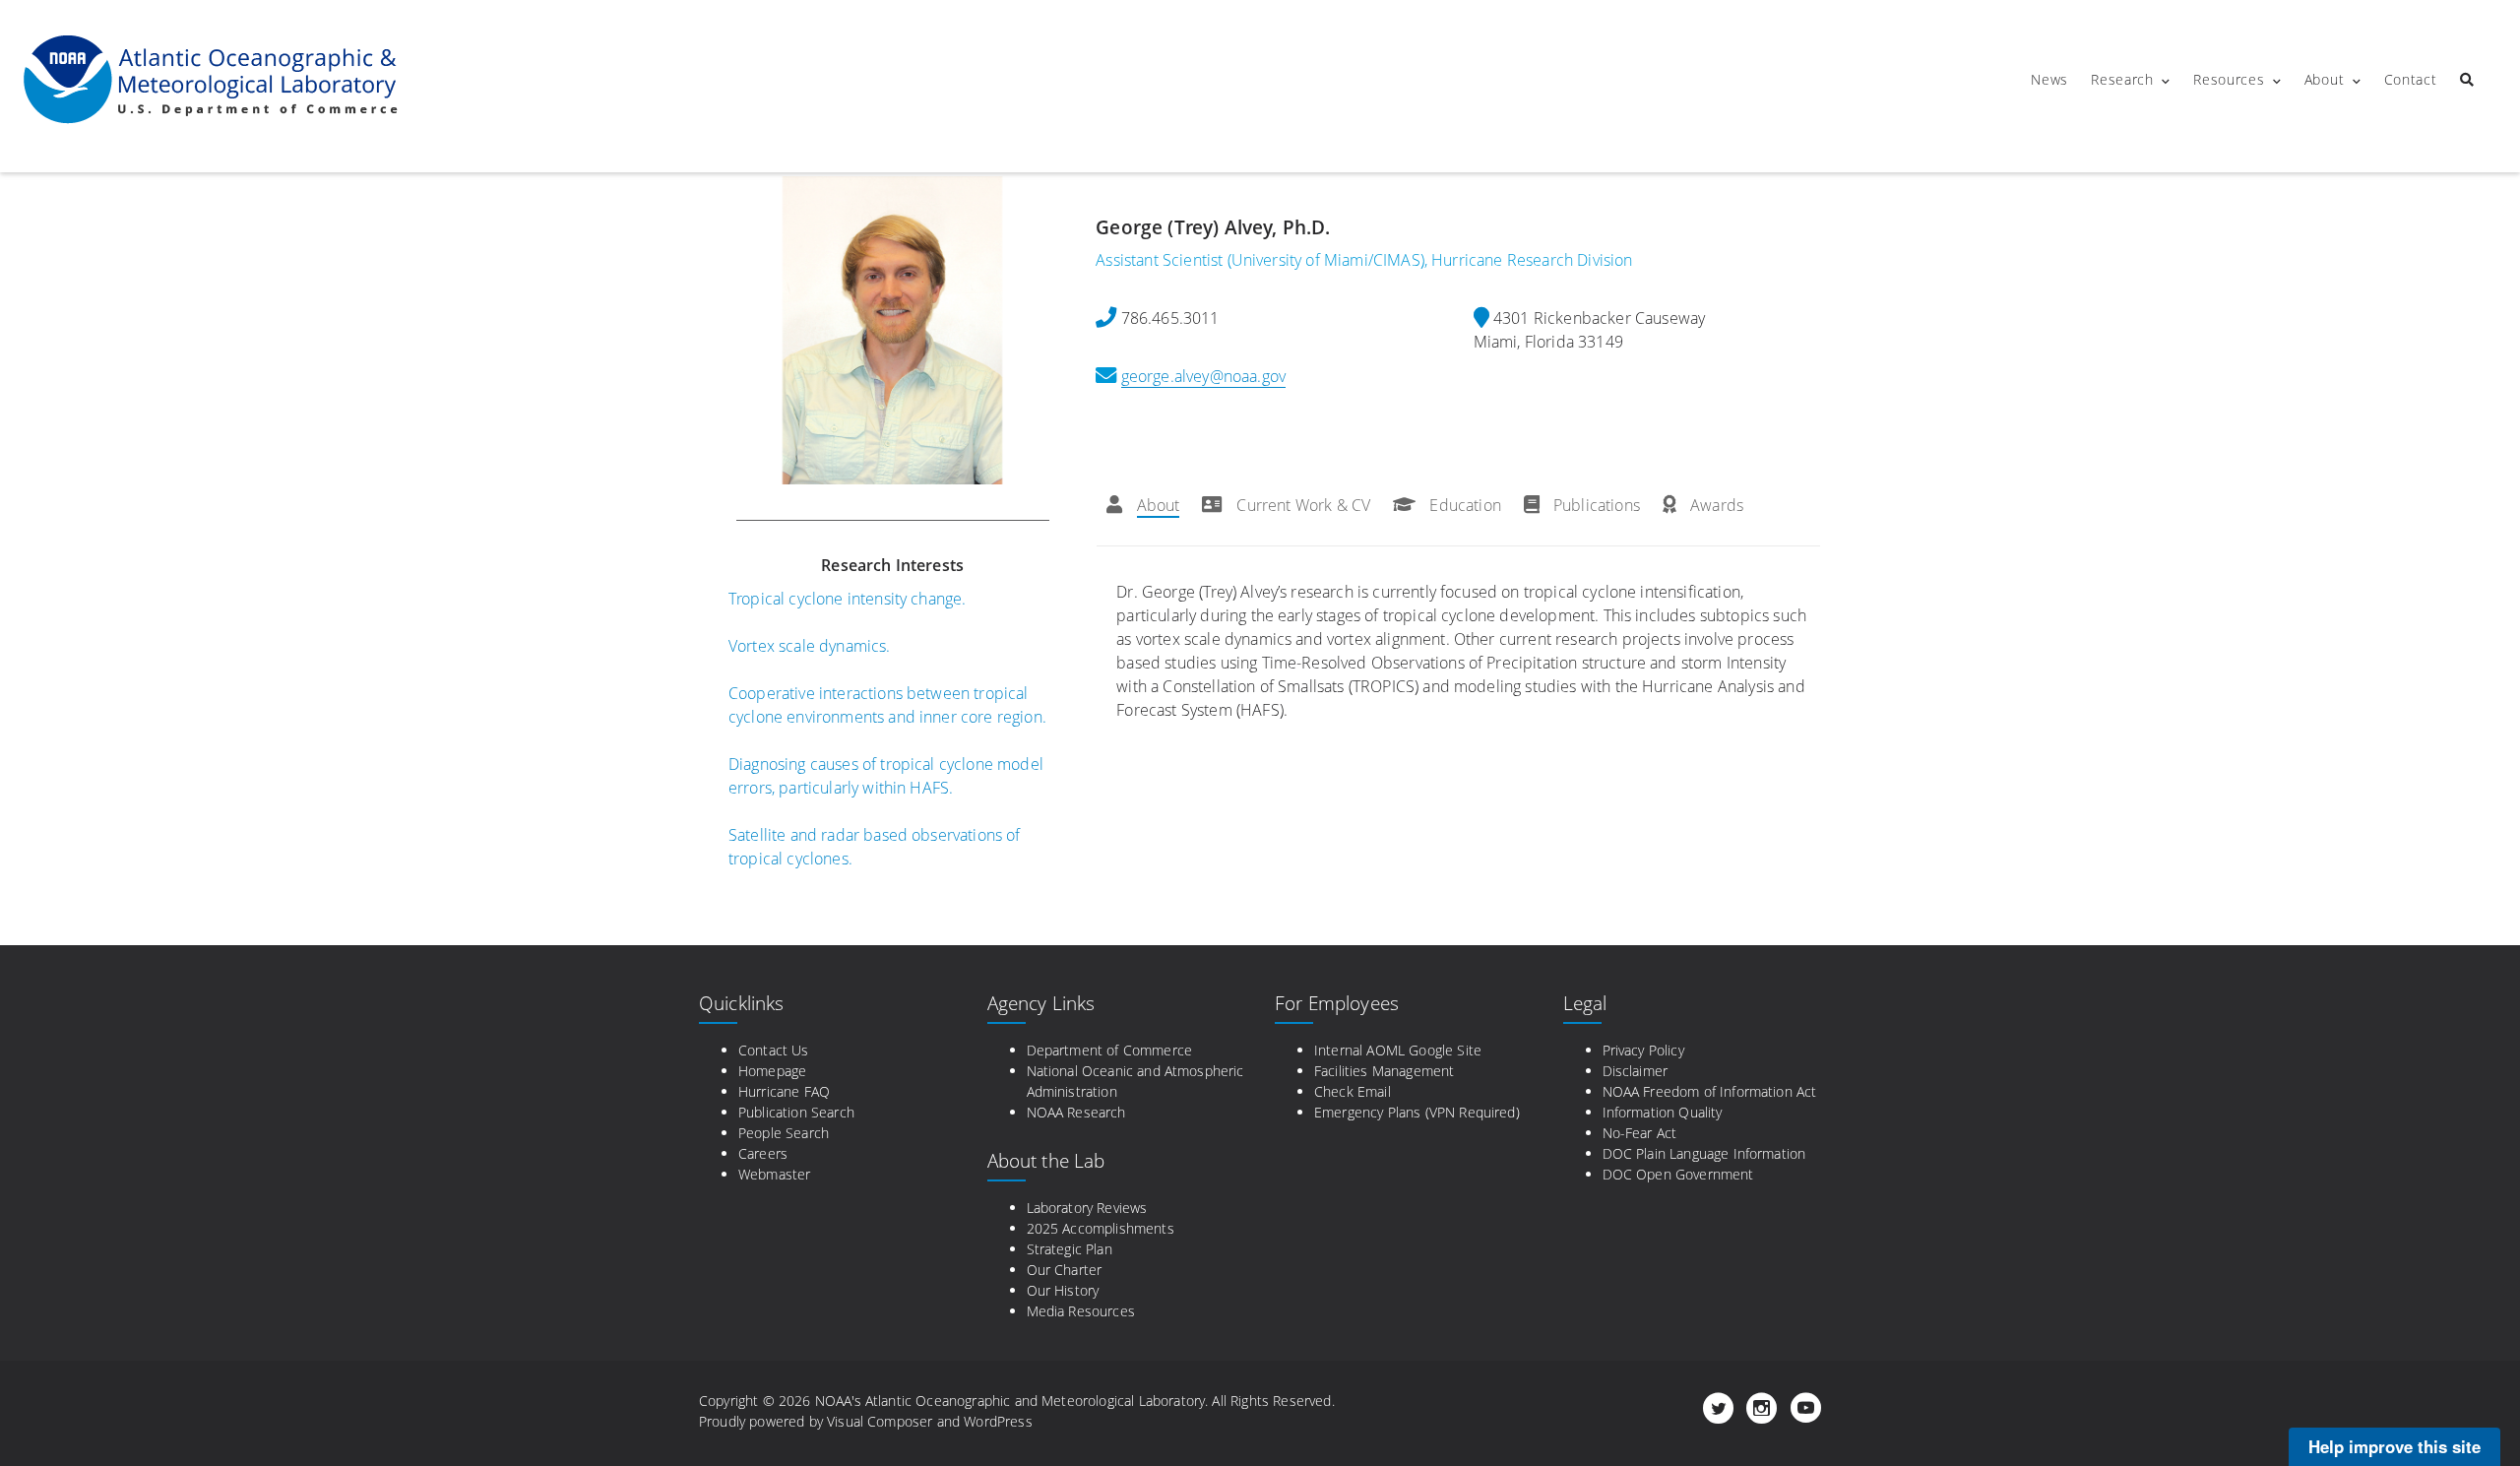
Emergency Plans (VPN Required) (1417, 1112)
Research (2122, 79)
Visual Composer (880, 1421)
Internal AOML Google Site (1398, 1050)
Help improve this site (2394, 1446)
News (2049, 79)
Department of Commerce (1110, 1050)
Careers (763, 1153)
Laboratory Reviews (1087, 1208)
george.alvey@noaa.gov (1203, 376)
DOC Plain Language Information (1704, 1153)
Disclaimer (1636, 1071)
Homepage (772, 1071)
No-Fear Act (1640, 1133)
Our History (1063, 1290)
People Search (784, 1133)
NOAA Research (1076, 1112)
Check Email (1353, 1091)
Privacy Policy (1643, 1050)
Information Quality (1663, 1112)
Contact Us (774, 1050)
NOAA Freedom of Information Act (1710, 1091)
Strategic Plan (1070, 1249)
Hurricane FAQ (784, 1091)
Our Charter (1065, 1270)
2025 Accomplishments (1101, 1228)
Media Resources (1081, 1311)
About (2325, 79)
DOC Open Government (1678, 1174)
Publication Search (796, 1112)
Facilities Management (1384, 1071)
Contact (2411, 79)
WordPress (998, 1421)
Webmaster (774, 1174)
